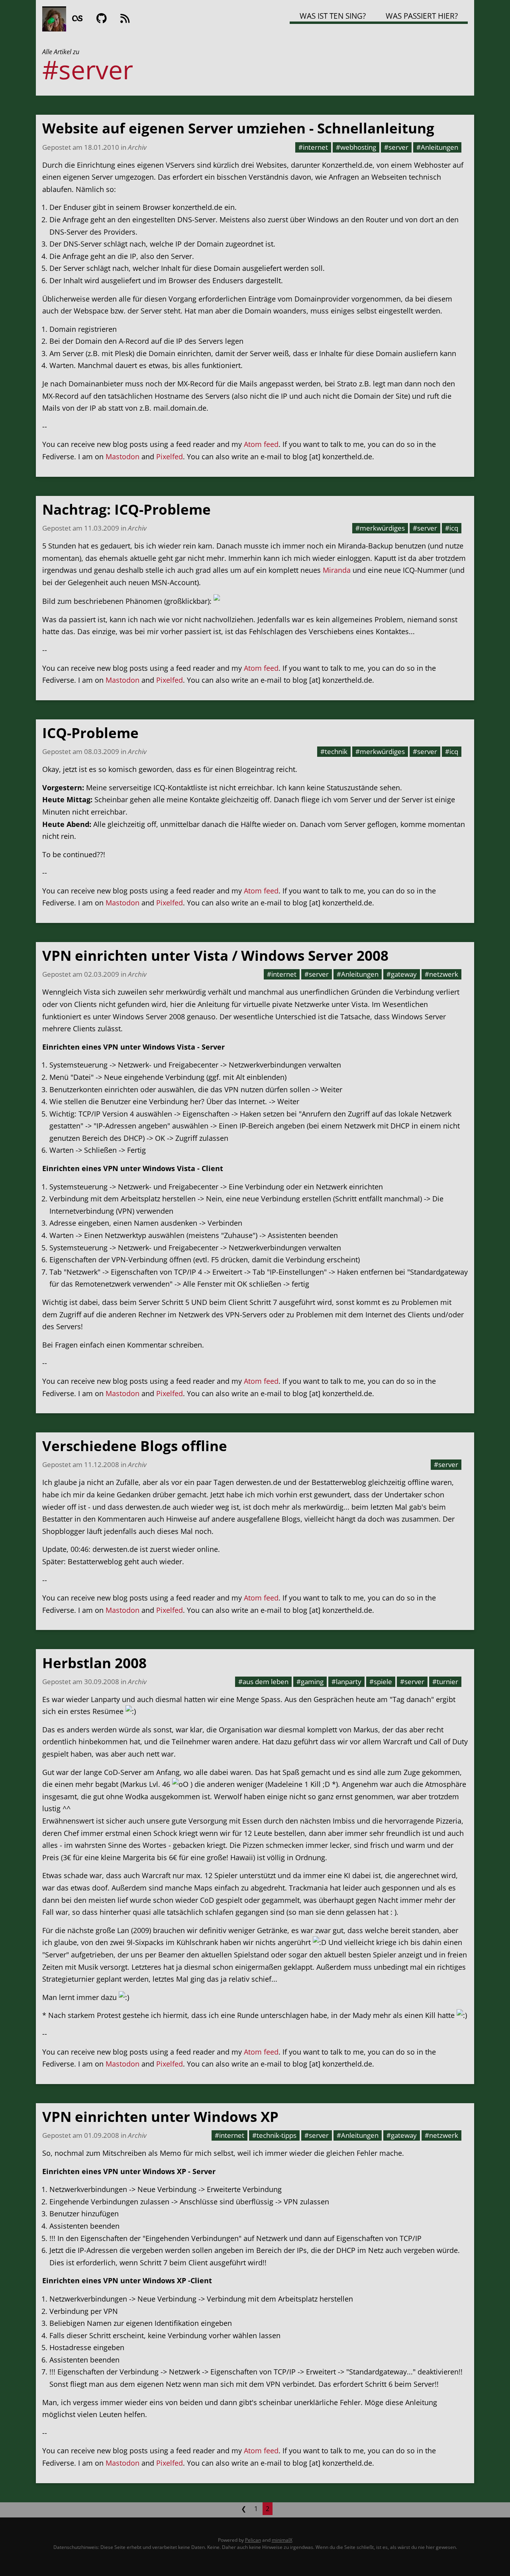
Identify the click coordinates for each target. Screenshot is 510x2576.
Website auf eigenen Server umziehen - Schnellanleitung (238, 128)
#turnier (445, 1681)
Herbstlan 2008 (94, 1663)
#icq (452, 528)
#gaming (310, 1681)
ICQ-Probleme (90, 733)
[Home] (54, 18)
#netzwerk (441, 974)
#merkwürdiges (380, 528)
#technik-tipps (274, 2135)
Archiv (137, 147)
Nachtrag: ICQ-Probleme (127, 509)
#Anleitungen (437, 147)
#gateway (402, 974)
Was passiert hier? (422, 16)
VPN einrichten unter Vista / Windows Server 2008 (215, 955)
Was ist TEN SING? (333, 16)
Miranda (337, 570)
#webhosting (356, 147)
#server (396, 147)
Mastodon (123, 456)
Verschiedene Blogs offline (135, 1446)
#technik (334, 751)
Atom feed (261, 444)
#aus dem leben (263, 1681)
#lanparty (346, 1681)
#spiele (381, 1681)
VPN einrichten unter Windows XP (160, 2117)
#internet (313, 147)
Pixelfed (170, 456)
